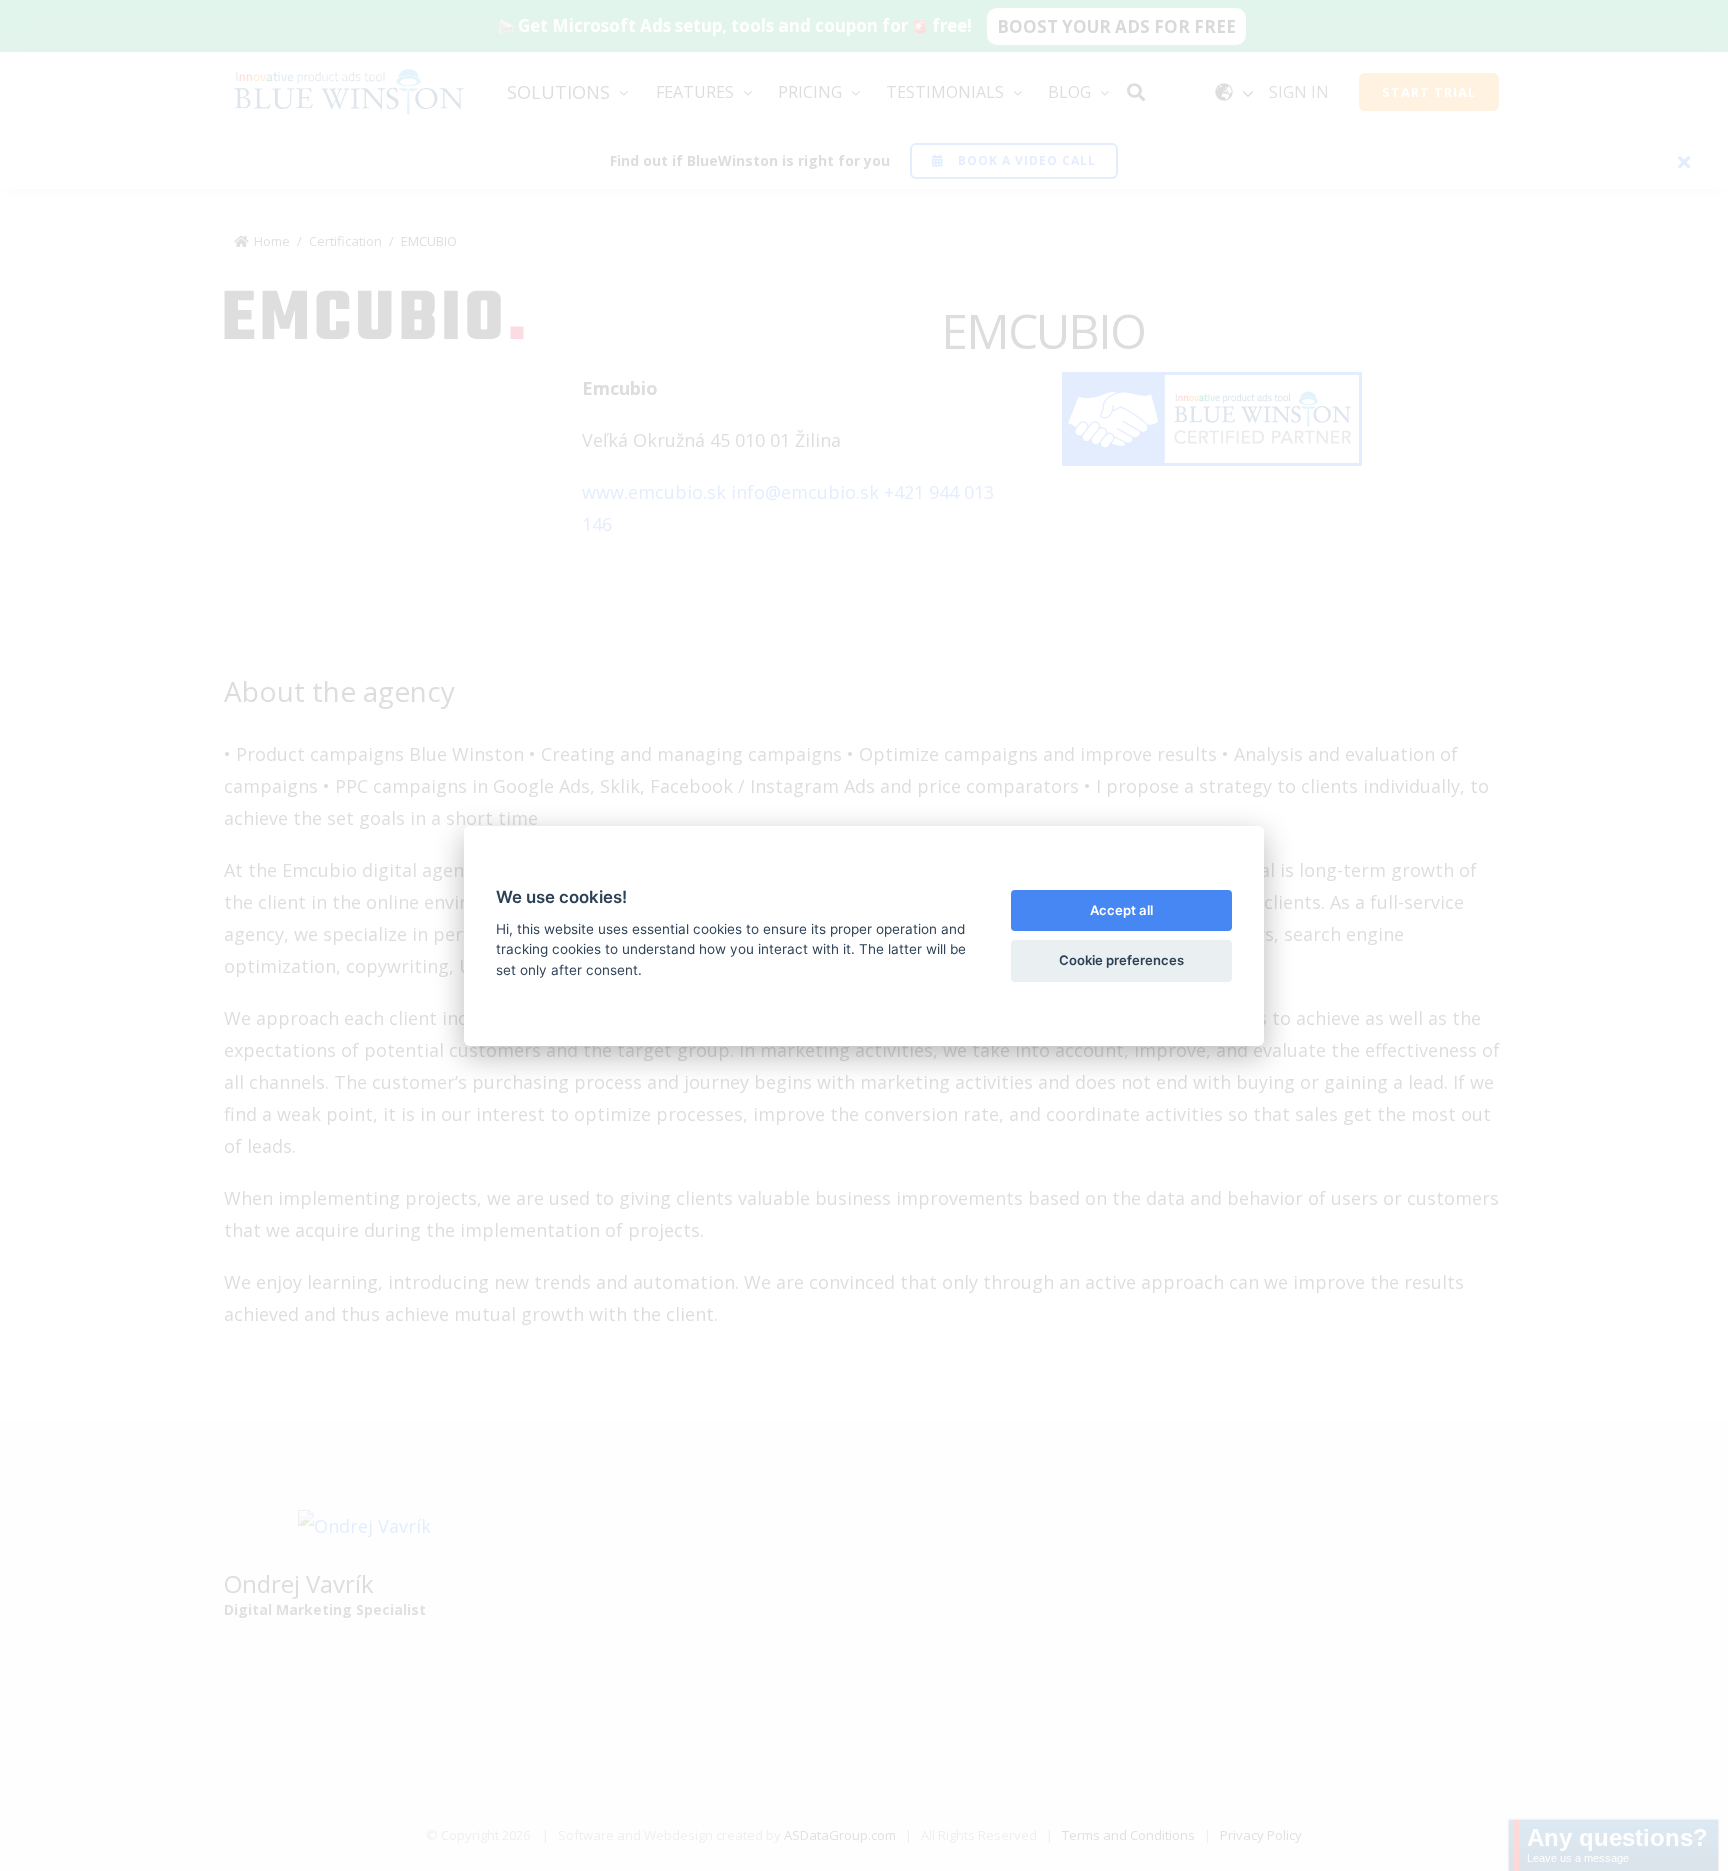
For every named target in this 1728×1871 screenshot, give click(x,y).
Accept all (1121, 910)
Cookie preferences (1121, 960)
